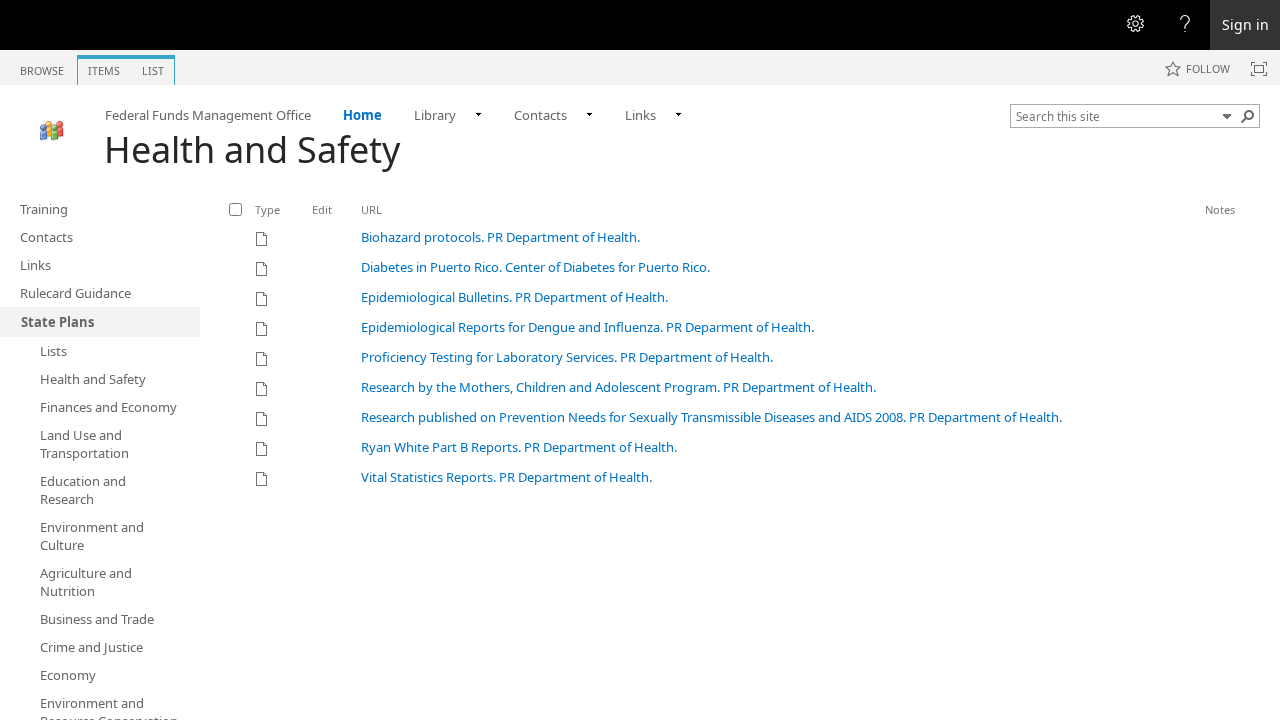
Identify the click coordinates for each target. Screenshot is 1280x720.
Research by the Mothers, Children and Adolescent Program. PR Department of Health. (618, 387)
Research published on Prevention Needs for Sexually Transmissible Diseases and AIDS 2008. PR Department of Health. (711, 417)
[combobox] (1116, 116)
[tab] (42, 66)
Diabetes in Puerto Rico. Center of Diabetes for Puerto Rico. (535, 267)
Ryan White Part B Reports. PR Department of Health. (519, 447)
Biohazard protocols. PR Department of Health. (500, 237)
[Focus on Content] (1259, 69)
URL (371, 209)
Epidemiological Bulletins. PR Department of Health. (514, 297)
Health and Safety (252, 149)
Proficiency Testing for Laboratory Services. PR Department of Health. (567, 357)
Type (267, 209)
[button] (1227, 116)
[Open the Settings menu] (1135, 25)
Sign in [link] (1245, 24)
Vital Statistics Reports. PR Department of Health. (506, 477)
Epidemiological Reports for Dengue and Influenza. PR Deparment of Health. (587, 327)
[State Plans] (52, 131)
